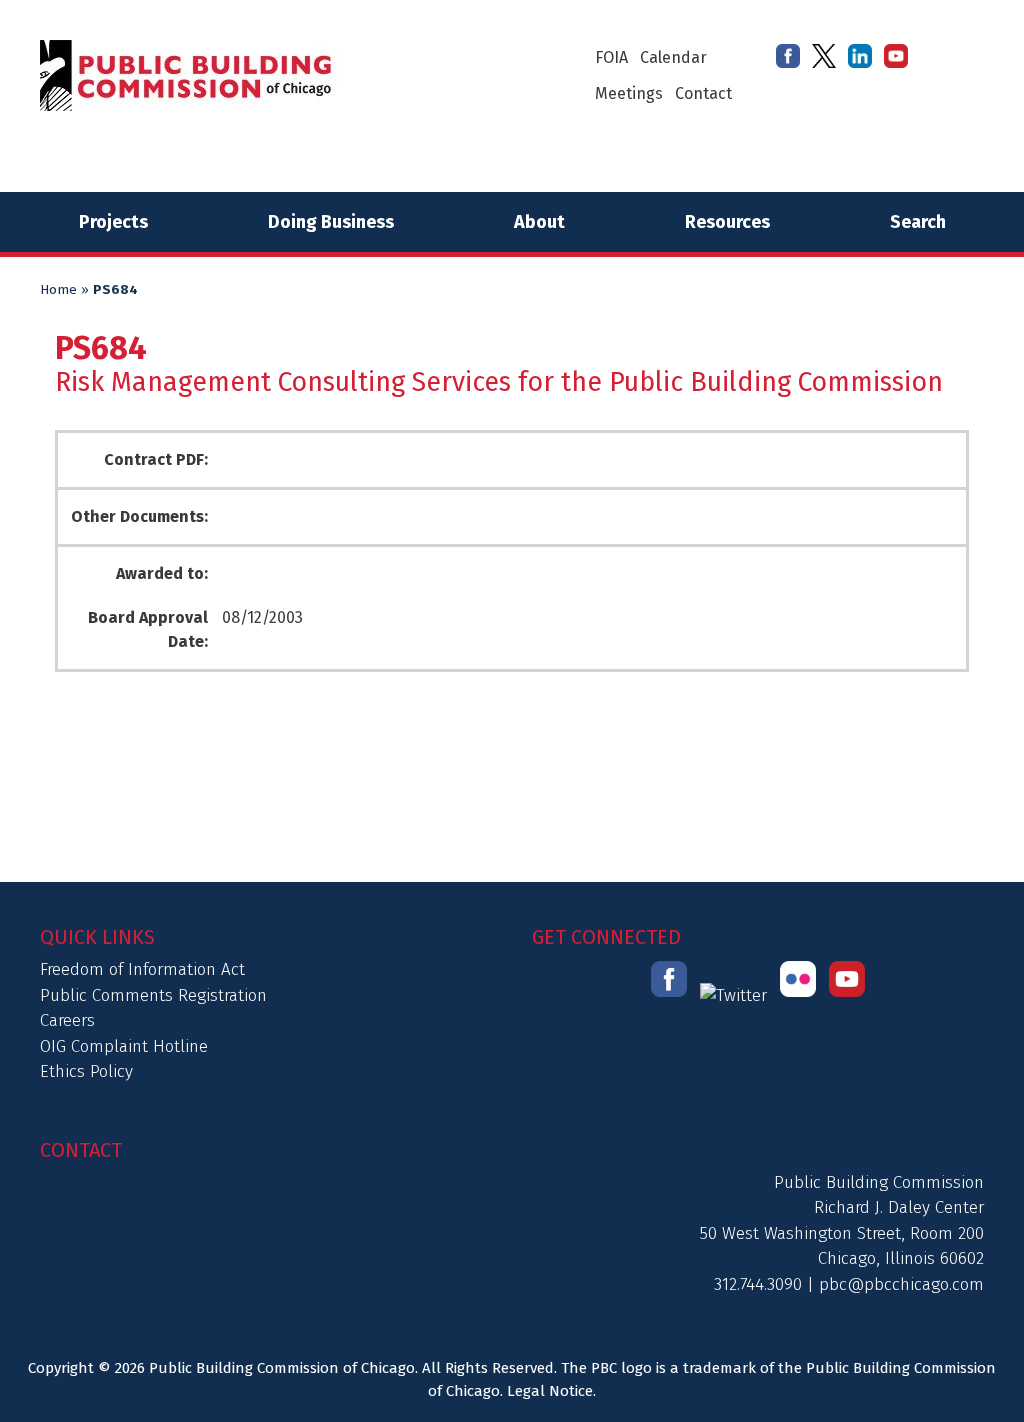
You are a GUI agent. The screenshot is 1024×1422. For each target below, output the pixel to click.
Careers (67, 1020)
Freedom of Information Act (142, 969)
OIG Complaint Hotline (124, 1046)
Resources (727, 222)
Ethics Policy (86, 1071)
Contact (703, 93)
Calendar (673, 57)
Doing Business (331, 222)
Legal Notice (550, 1391)
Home (58, 290)
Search (918, 222)
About (539, 222)
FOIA (611, 57)
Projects (113, 222)
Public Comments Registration (153, 995)
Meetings (629, 93)
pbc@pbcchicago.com (901, 1284)
